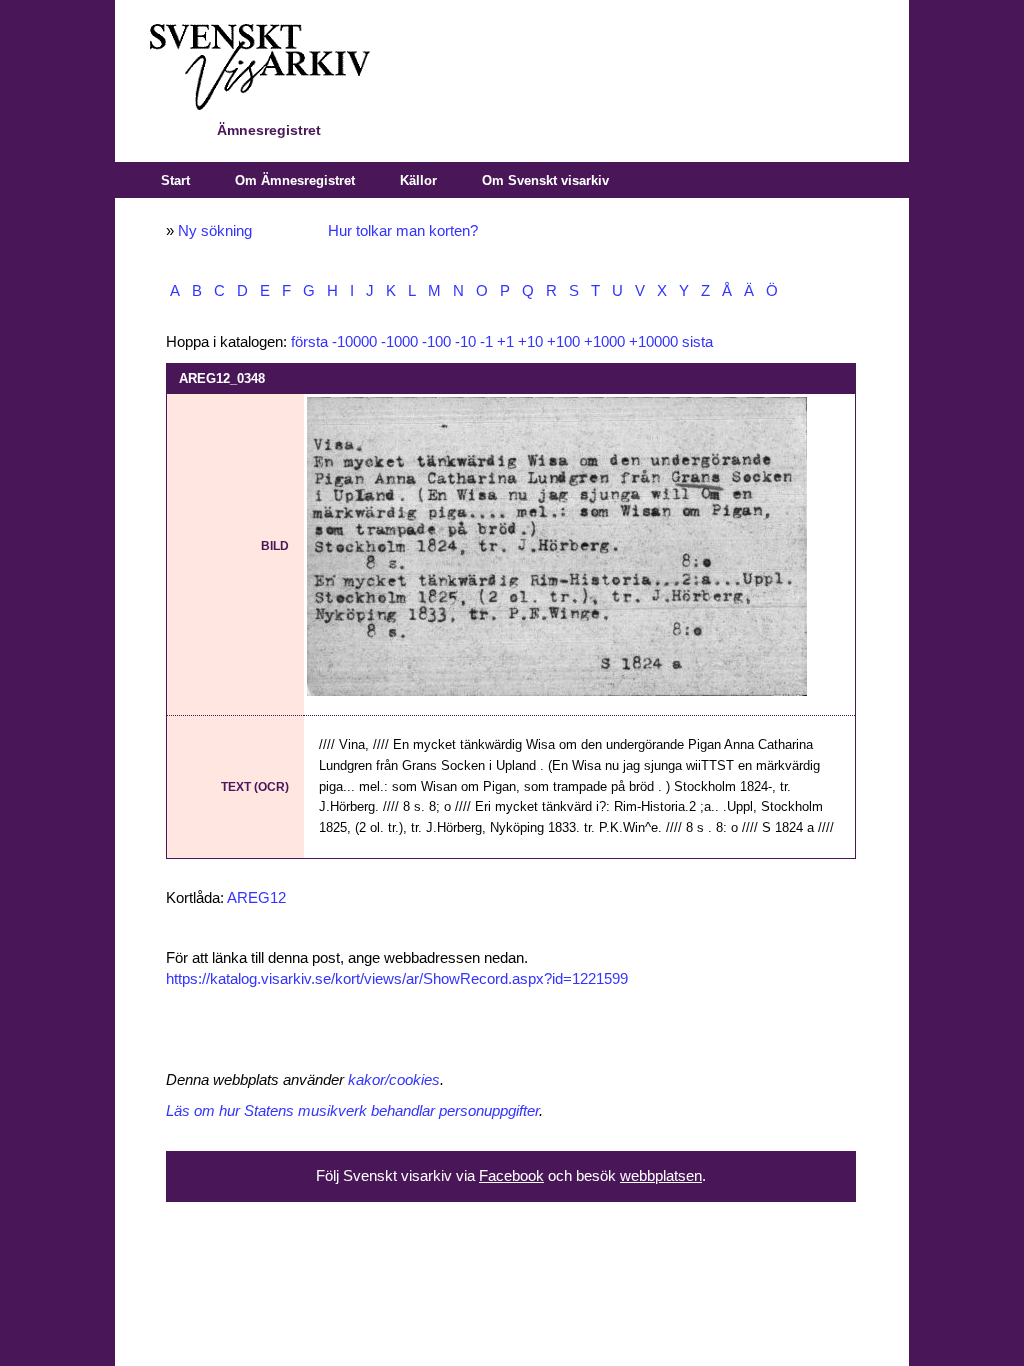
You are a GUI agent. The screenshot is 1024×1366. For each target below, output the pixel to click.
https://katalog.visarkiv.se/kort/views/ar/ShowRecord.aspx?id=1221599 (397, 979)
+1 (505, 342)
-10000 (354, 342)
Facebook (511, 1176)
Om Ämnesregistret (295, 180)
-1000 (399, 342)
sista (697, 342)
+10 (530, 342)
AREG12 (256, 898)
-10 (465, 342)
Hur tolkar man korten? (403, 231)
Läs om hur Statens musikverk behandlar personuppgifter (352, 1111)
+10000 (653, 342)
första (309, 342)
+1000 (604, 342)
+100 (563, 342)
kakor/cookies (394, 1080)
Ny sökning (215, 231)
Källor (418, 180)
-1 (486, 342)
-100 (436, 342)
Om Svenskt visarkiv (545, 180)
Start (175, 180)
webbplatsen (661, 1176)
